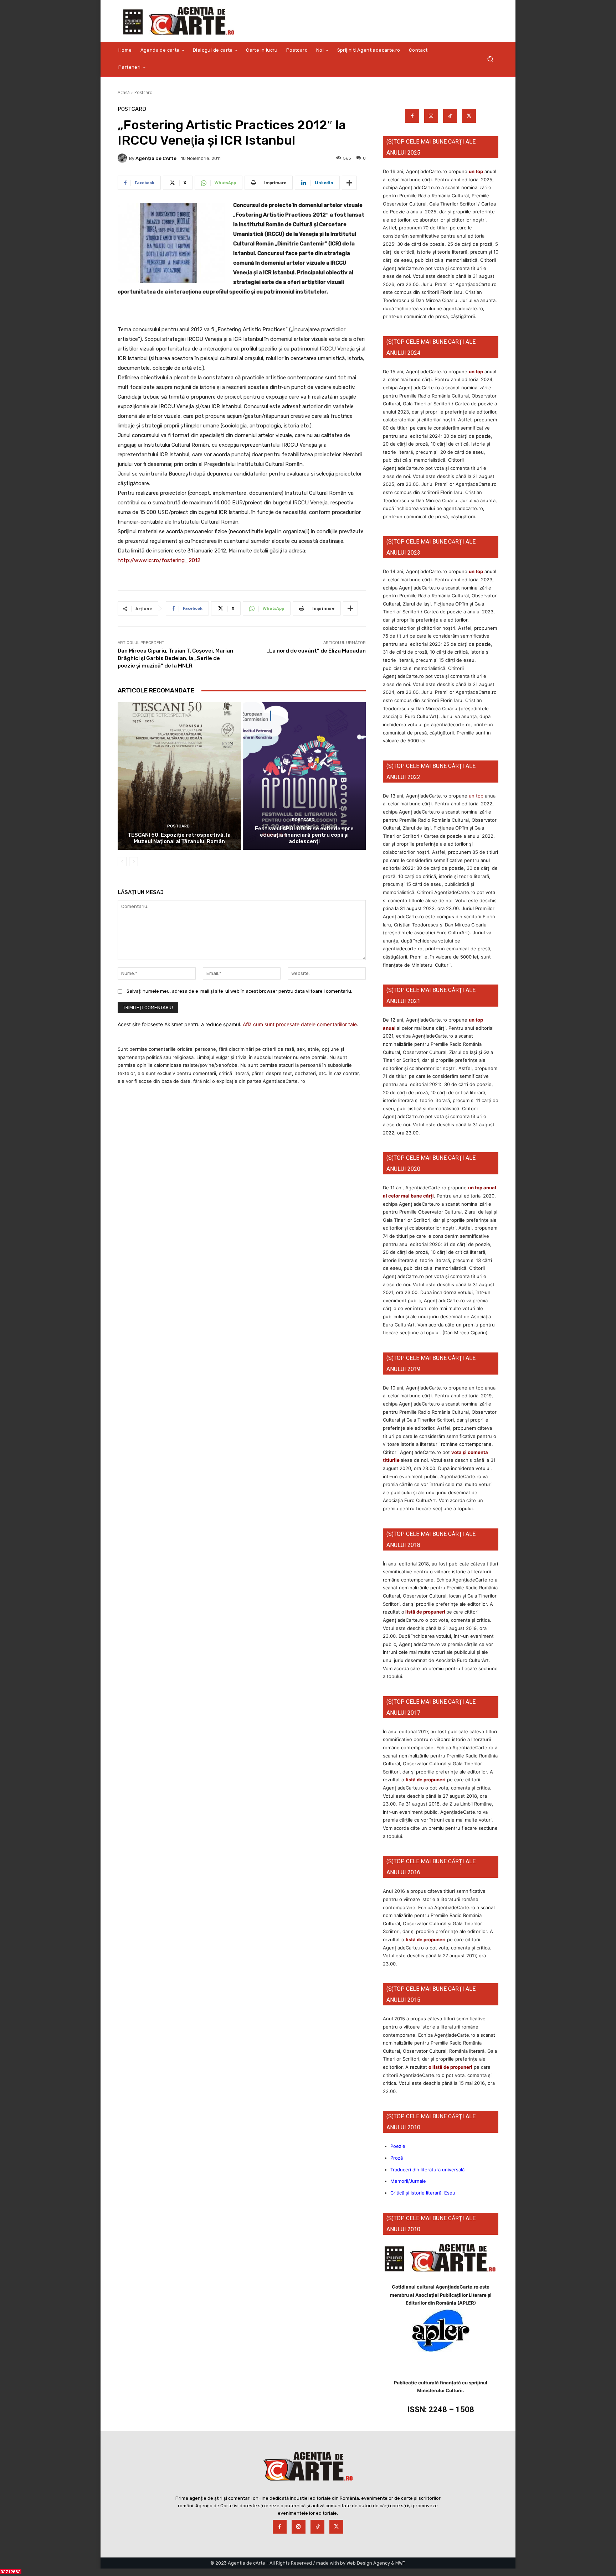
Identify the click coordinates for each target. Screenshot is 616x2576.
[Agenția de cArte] (123, 158)
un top (476, 171)
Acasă (124, 92)
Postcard (143, 92)
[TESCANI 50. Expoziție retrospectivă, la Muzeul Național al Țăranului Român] (179, 776)
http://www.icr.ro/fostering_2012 (159, 560)
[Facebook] (412, 116)
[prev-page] (122, 862)
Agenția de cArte (156, 158)
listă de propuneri (425, 1612)
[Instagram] (431, 116)
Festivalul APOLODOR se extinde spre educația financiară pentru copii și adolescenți (304, 835)
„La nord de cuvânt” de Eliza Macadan (316, 651)
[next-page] (134, 862)
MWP (401, 2563)
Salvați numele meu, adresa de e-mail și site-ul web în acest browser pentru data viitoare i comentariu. (239, 991)
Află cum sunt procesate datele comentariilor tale (300, 1024)
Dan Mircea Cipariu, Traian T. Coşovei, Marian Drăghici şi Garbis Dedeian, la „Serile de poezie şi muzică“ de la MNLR (175, 658)
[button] (490, 59)
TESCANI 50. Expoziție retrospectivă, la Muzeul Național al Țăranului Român (179, 838)
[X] (469, 116)
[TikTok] (450, 116)
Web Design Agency (368, 2563)
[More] (349, 183)
